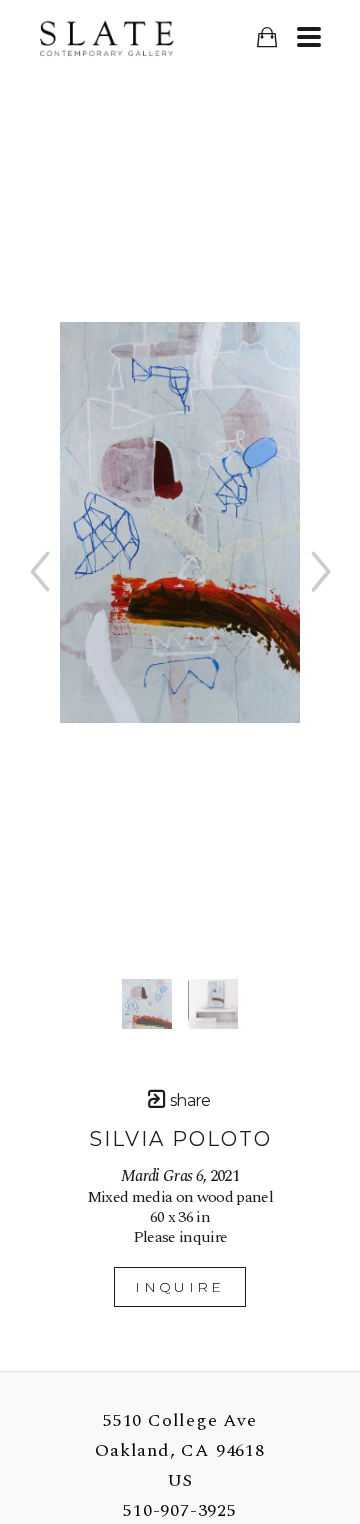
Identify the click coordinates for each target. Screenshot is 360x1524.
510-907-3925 (180, 1511)
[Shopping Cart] (266, 37)
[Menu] (308, 37)
